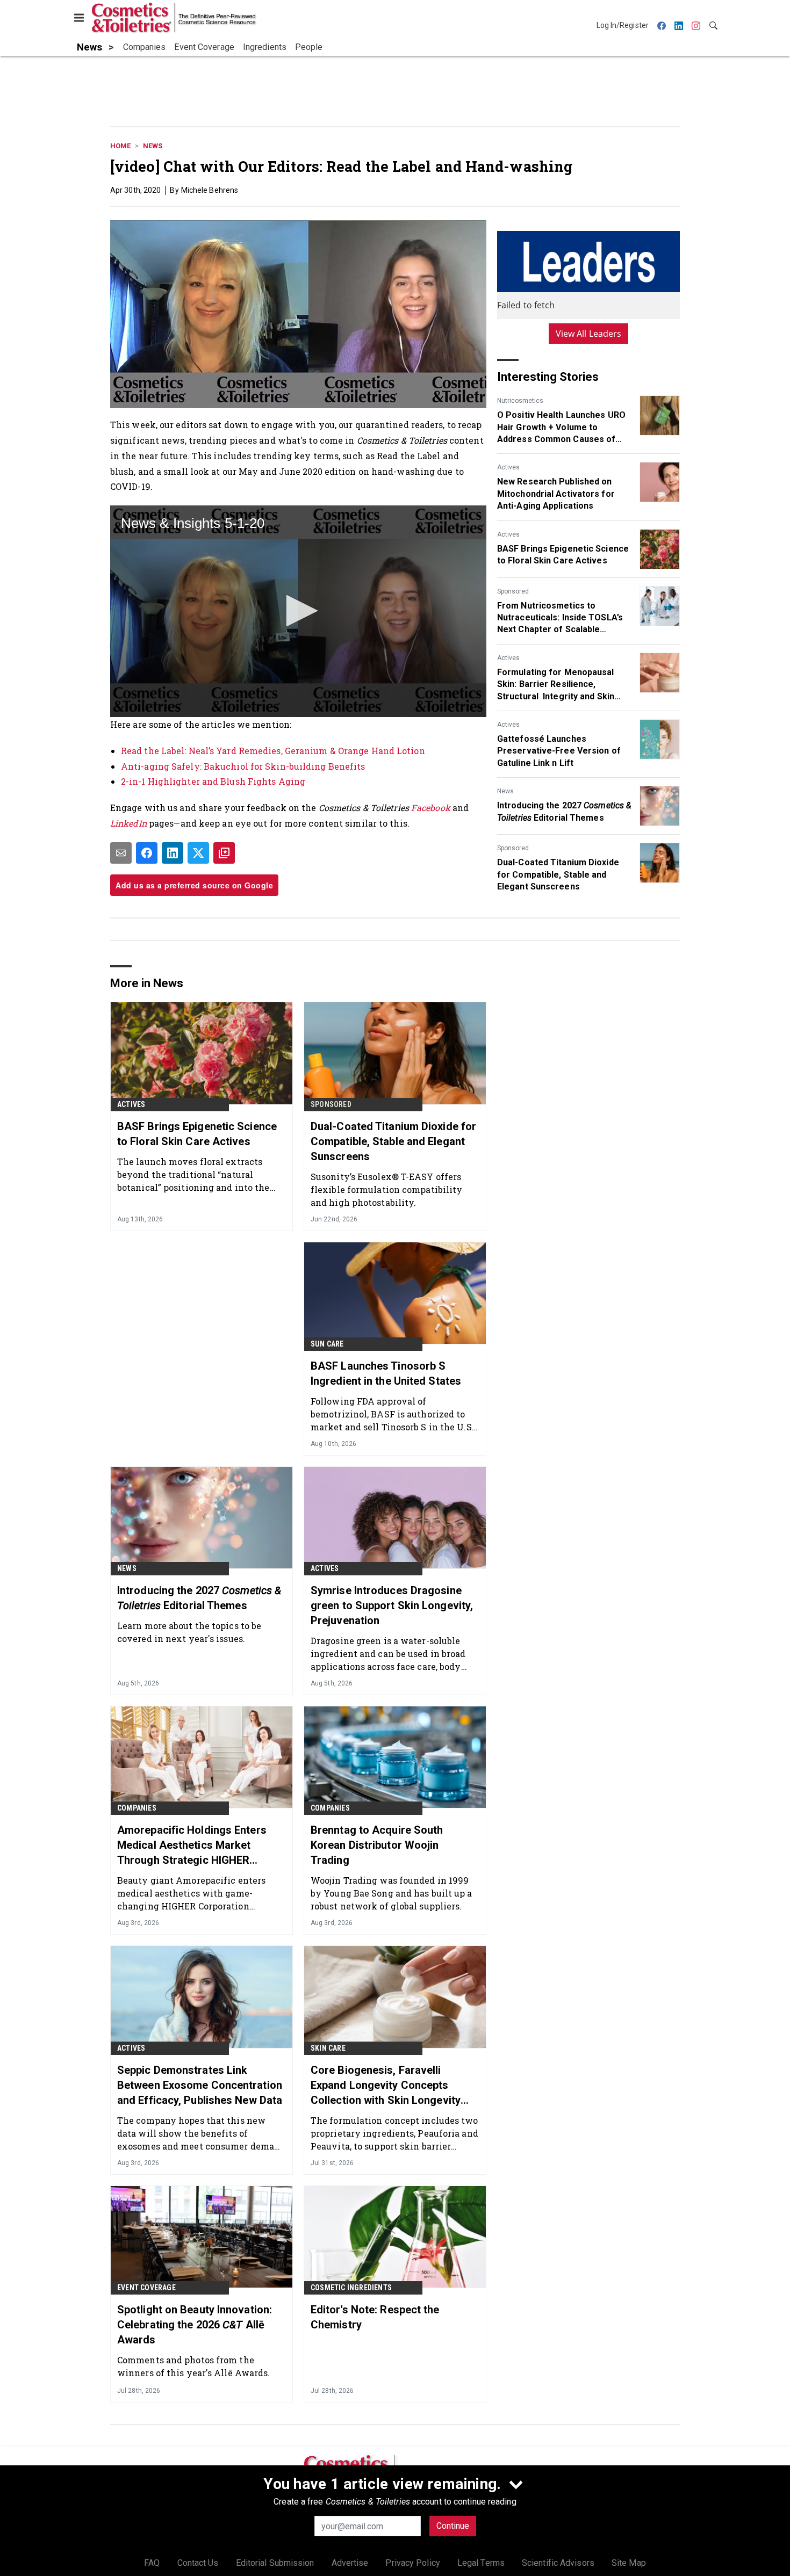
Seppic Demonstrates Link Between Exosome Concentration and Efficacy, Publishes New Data (200, 2085)
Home (120, 146)
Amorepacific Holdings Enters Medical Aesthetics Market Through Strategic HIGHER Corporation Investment (192, 1846)
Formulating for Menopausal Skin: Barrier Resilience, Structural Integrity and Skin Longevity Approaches (556, 685)
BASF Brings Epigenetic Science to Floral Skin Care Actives (563, 555)
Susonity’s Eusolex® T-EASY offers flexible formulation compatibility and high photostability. (386, 1189)
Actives (508, 467)
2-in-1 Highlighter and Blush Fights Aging (213, 781)
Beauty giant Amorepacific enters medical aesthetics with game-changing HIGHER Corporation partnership (191, 1893)
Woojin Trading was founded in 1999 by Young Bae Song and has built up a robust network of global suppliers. (392, 1893)
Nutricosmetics (520, 401)
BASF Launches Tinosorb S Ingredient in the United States (386, 1373)
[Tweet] (198, 853)
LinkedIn (128, 823)
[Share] (147, 853)
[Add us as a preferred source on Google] (224, 853)
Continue (453, 2526)
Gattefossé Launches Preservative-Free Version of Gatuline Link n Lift (559, 751)
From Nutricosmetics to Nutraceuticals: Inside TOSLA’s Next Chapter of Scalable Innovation (560, 618)
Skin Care (328, 2048)
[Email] (121, 853)
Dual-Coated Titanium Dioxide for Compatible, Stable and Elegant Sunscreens (558, 874)
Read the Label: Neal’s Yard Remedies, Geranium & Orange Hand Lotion (273, 751)
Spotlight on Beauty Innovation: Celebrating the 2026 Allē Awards (195, 2325)
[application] (298, 611)
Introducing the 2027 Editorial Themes (564, 811)
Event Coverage (146, 2288)
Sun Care (327, 1344)
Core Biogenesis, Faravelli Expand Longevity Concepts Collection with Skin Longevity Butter (386, 2086)
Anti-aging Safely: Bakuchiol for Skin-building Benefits (243, 766)
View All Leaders (589, 334)
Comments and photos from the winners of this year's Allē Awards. (194, 2366)
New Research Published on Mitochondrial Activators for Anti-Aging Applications (556, 494)
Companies (137, 1808)
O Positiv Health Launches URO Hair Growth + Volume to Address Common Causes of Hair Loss (561, 428)
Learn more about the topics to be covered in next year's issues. (189, 1632)
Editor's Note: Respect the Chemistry (375, 2317)
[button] (298, 611)
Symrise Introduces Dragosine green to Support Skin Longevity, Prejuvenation (392, 1605)
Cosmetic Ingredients (351, 2288)
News (153, 146)
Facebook (432, 808)
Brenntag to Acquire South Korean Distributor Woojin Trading (377, 1845)
